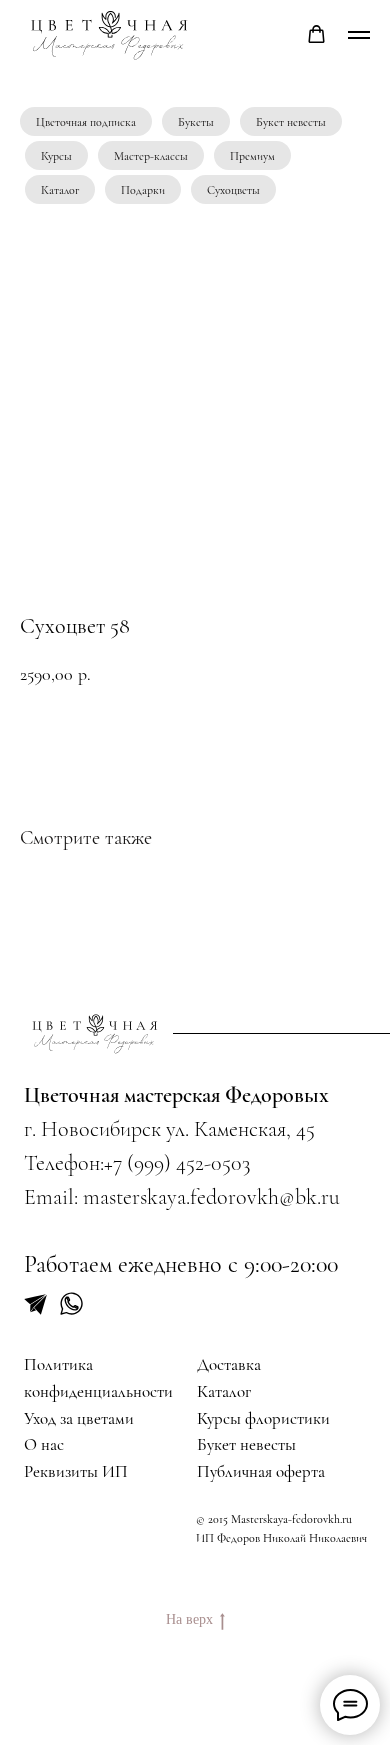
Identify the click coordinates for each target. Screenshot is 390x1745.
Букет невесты (291, 122)
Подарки (143, 190)
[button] (316, 34)
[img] (95, 1033)
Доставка (229, 1364)
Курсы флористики (263, 1418)
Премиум (252, 156)
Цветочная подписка (86, 122)
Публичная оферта (261, 1471)
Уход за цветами (79, 1418)
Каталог (60, 190)
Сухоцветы (233, 190)
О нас (44, 1444)
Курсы (56, 156)
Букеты (196, 122)
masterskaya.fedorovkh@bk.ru (211, 1197)
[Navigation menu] (359, 35)
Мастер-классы (151, 156)
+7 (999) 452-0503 (177, 1163)
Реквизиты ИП (76, 1471)
